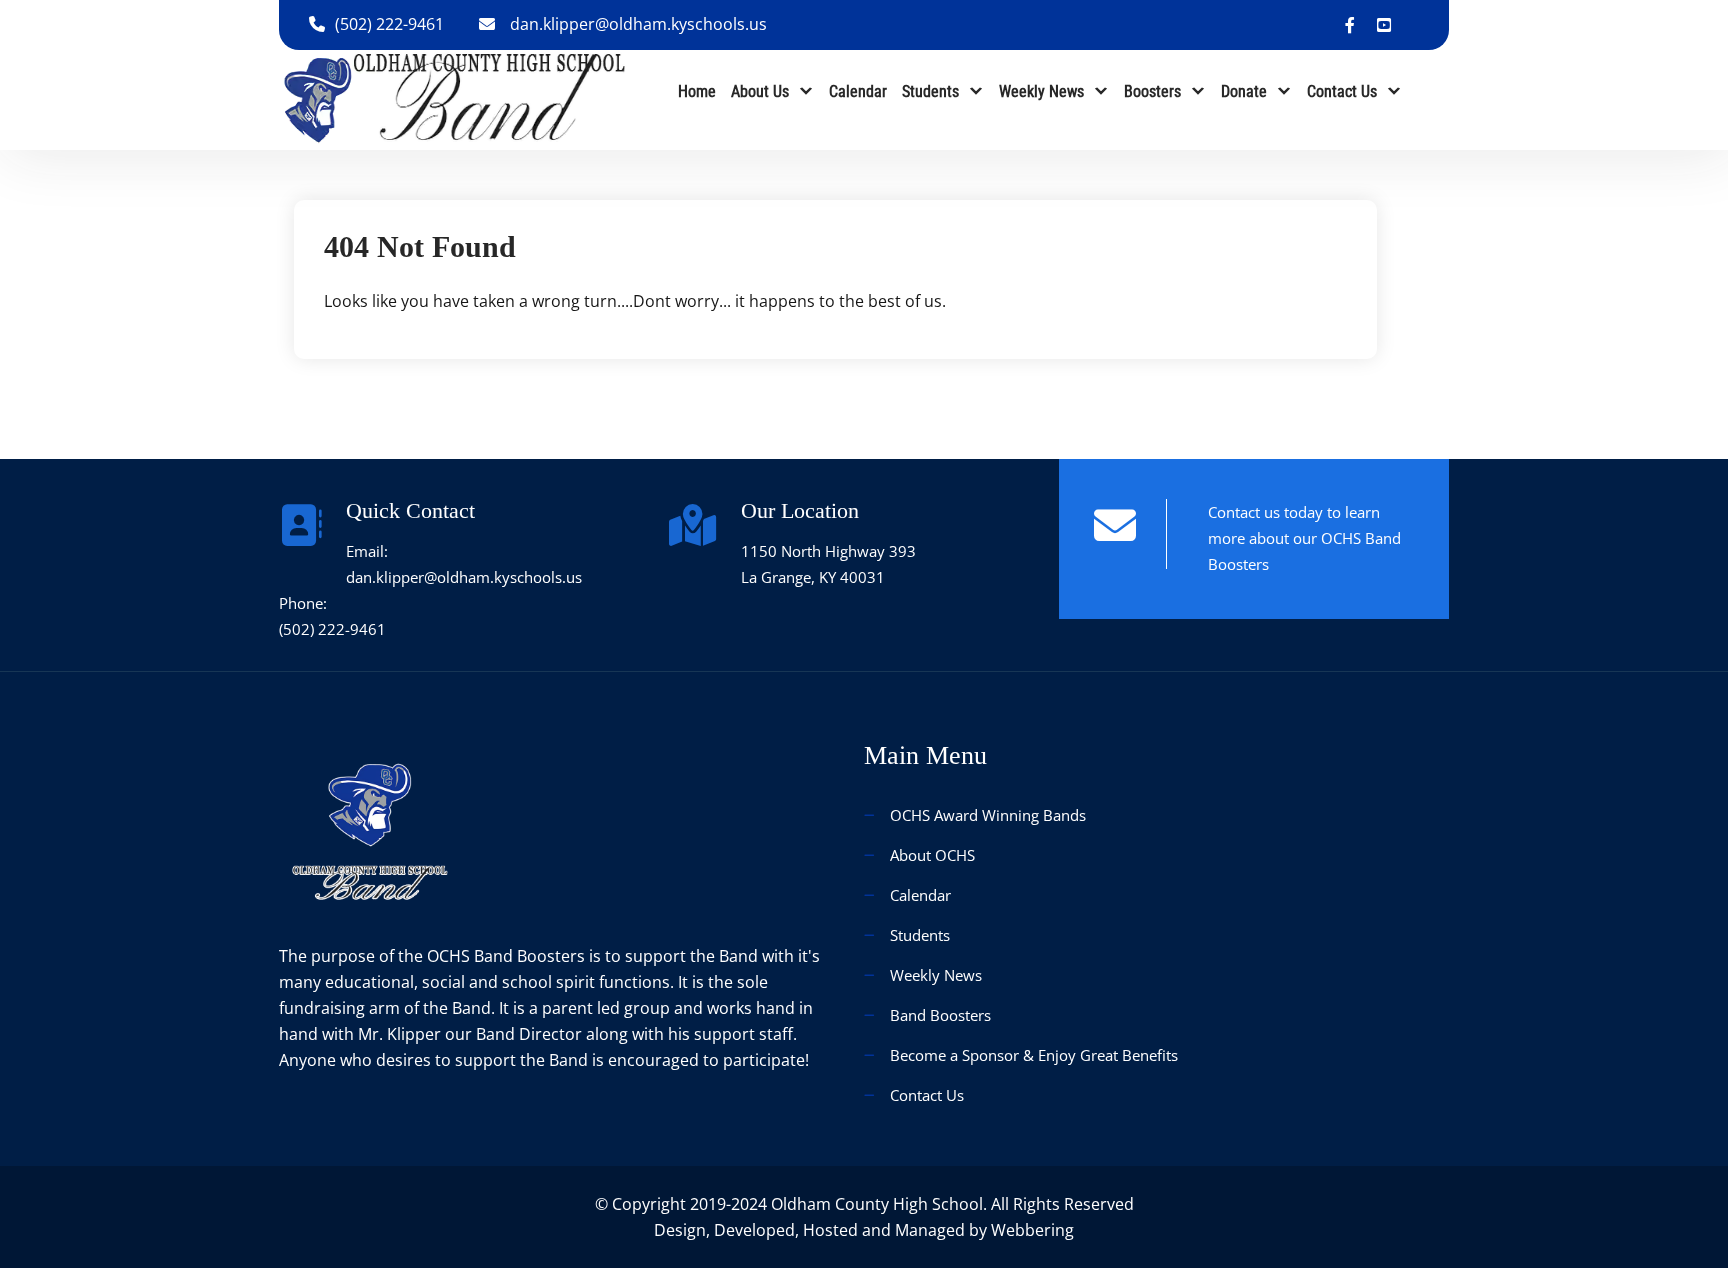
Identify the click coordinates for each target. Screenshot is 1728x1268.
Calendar (858, 91)
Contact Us (1342, 91)
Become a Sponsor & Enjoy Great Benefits (1034, 1055)
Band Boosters (940, 1015)
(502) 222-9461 (389, 24)
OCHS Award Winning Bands (988, 815)
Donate (1244, 91)
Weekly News (1041, 91)
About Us (760, 91)
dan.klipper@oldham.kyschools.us (638, 24)
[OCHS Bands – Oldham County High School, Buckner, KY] (454, 98)
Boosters (1152, 91)
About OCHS (932, 855)
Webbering (1032, 1230)
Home (697, 91)
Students (930, 91)
